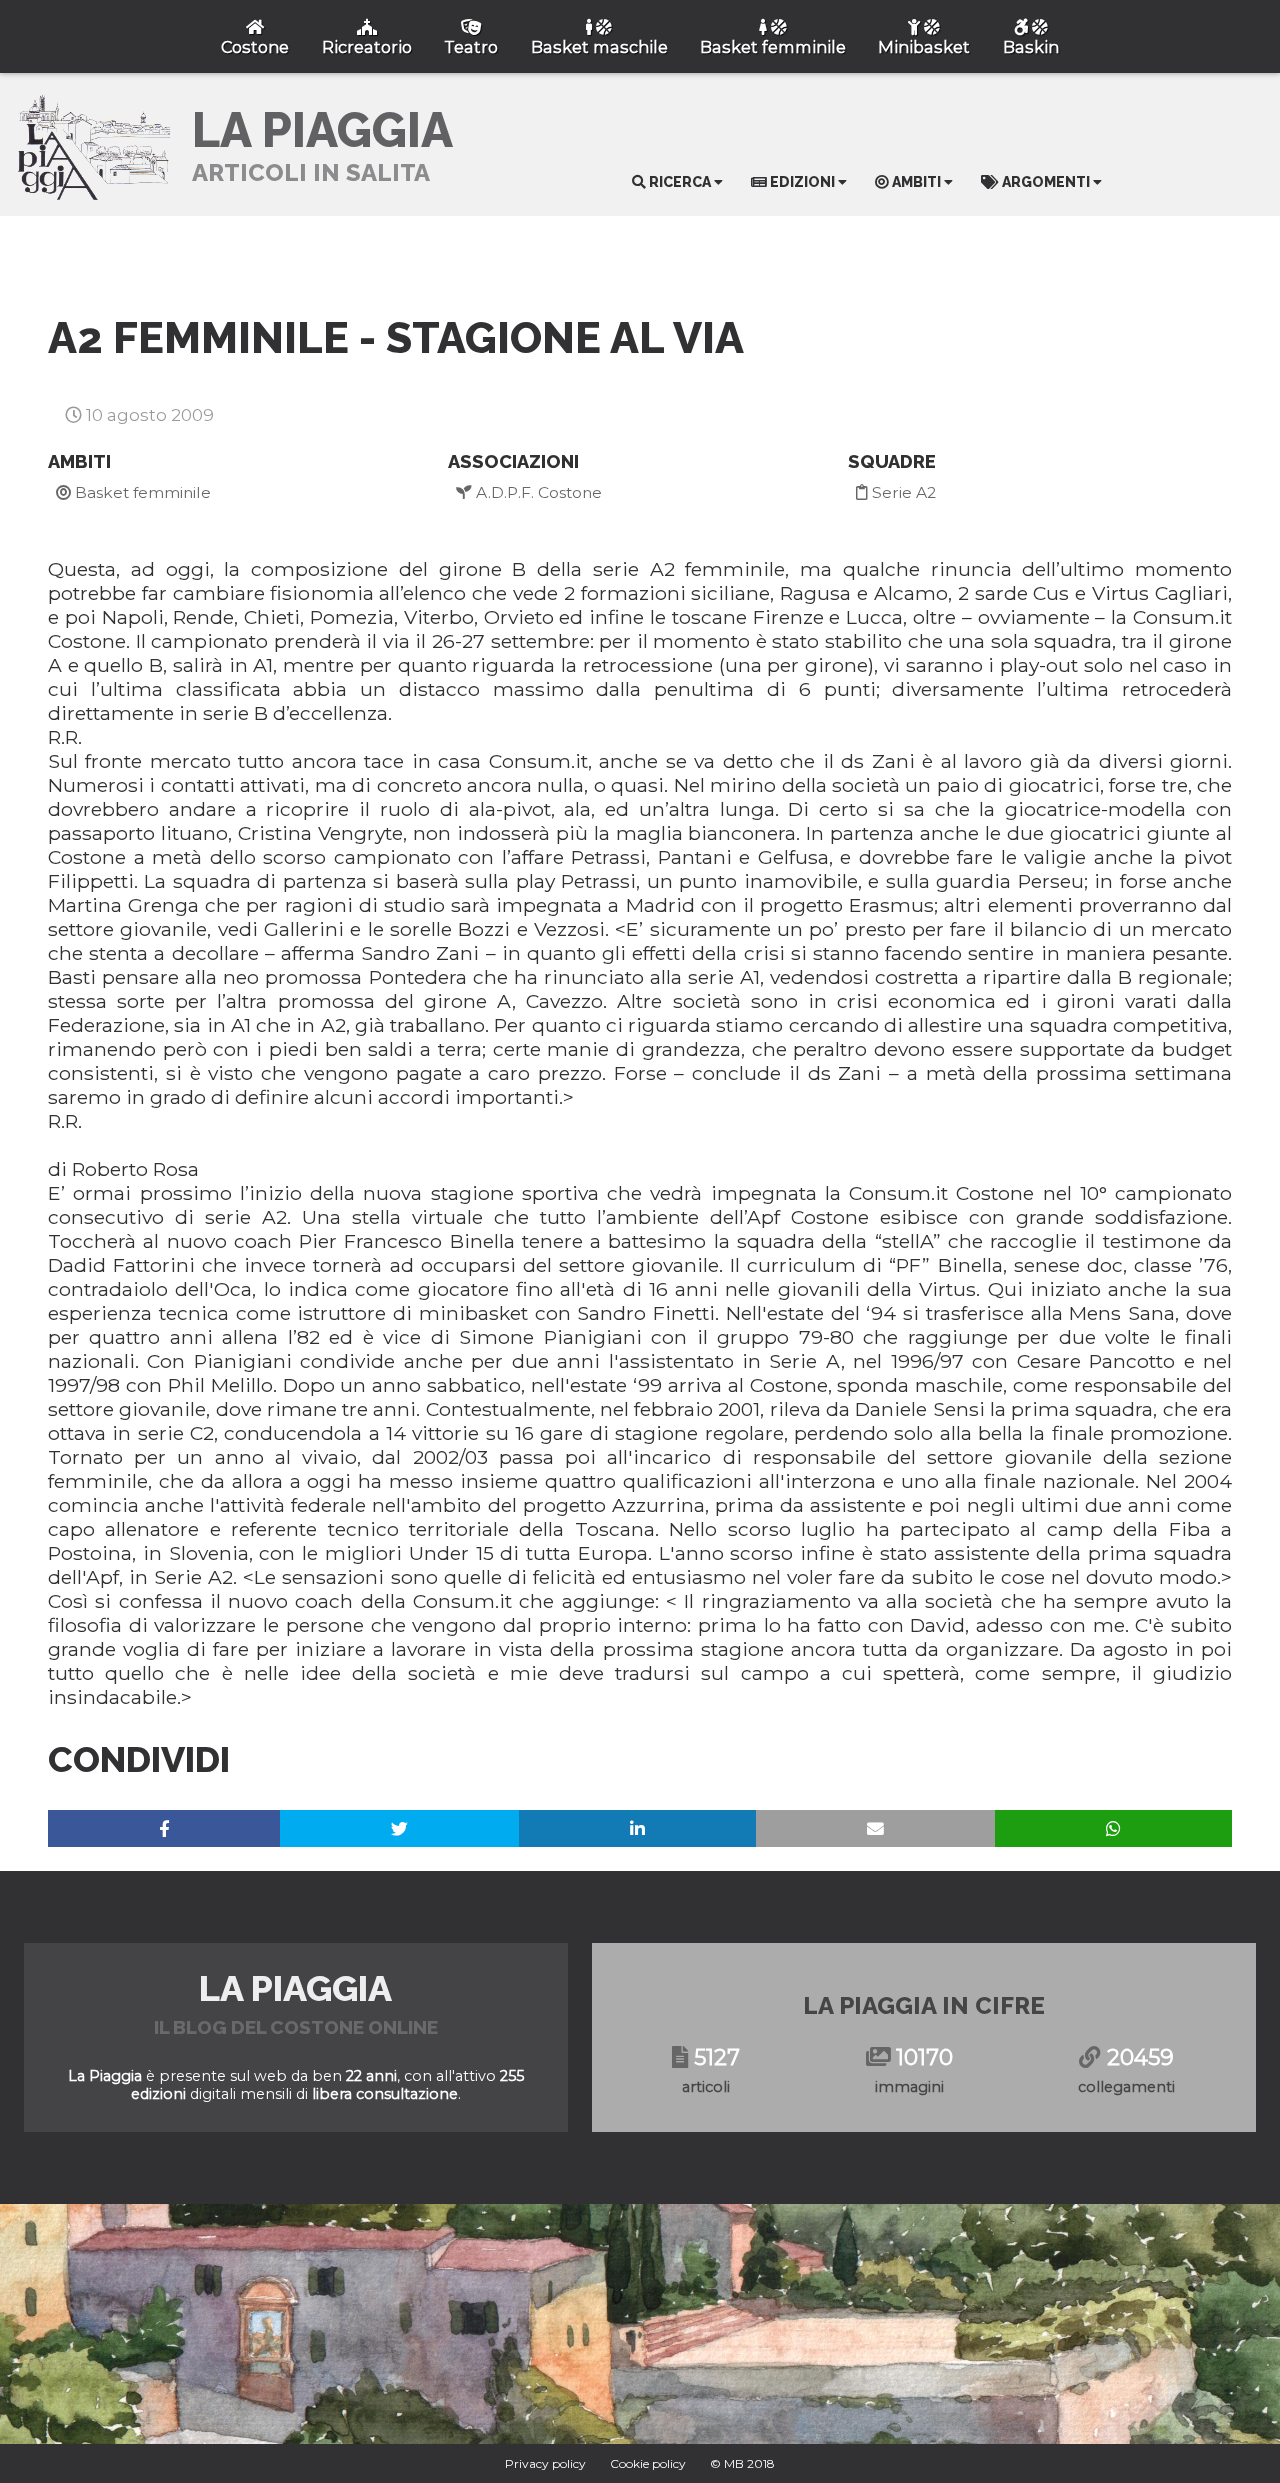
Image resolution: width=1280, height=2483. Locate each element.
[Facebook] (164, 1828)
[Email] (875, 1828)
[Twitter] (399, 1828)
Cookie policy (648, 2463)
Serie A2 (902, 492)
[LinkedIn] (637, 1828)
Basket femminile (141, 492)
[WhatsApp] (1113, 1828)
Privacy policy (545, 2463)
